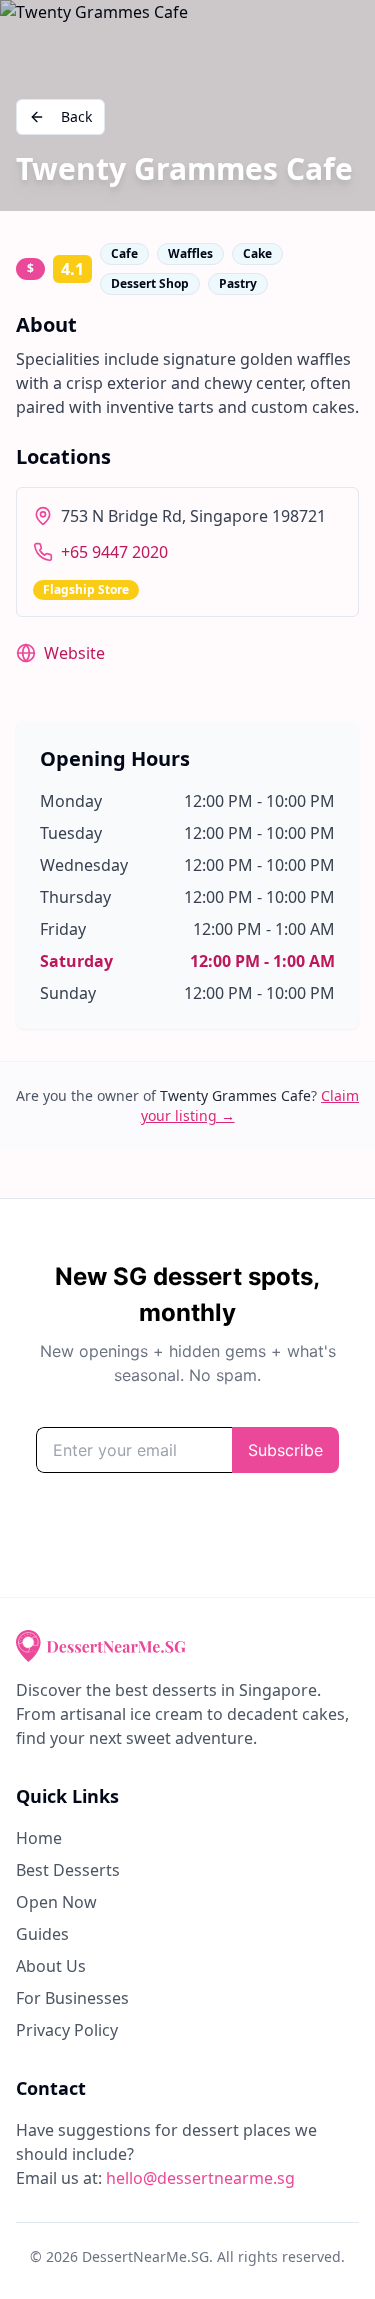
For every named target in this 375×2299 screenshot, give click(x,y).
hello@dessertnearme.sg (200, 2178)
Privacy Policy (67, 2030)
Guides (42, 1934)
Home (39, 1838)
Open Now (56, 1902)
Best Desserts (68, 1870)
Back (76, 116)
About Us (51, 1966)
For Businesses (72, 1998)
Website (74, 653)
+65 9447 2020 (114, 552)
